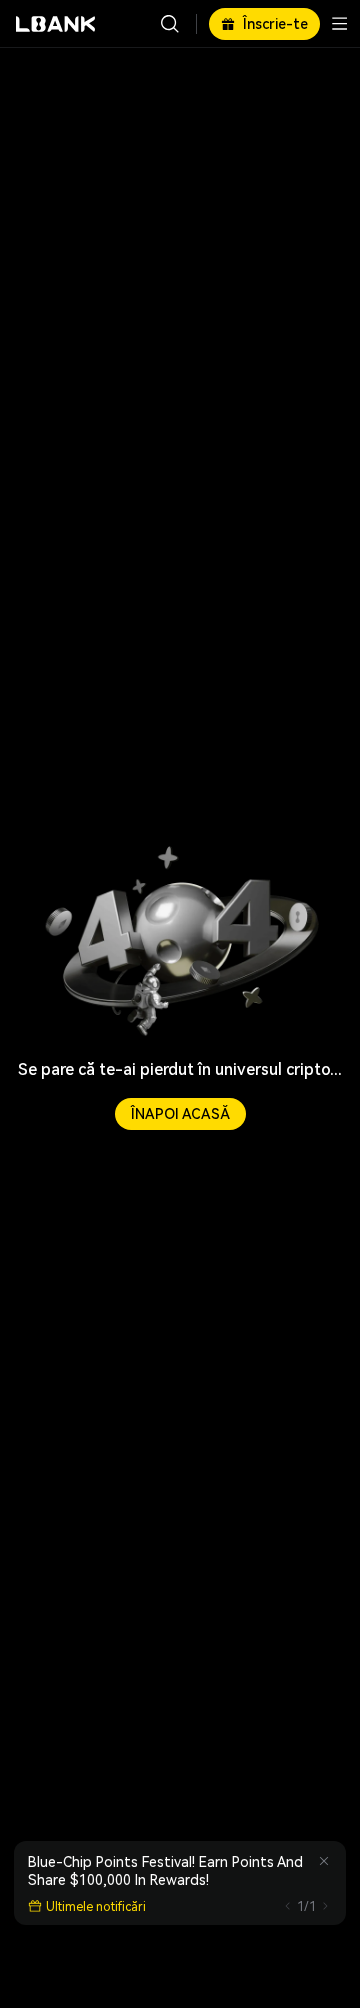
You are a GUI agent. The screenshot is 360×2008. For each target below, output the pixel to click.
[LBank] (56, 24)
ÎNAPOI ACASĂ (180, 1114)
